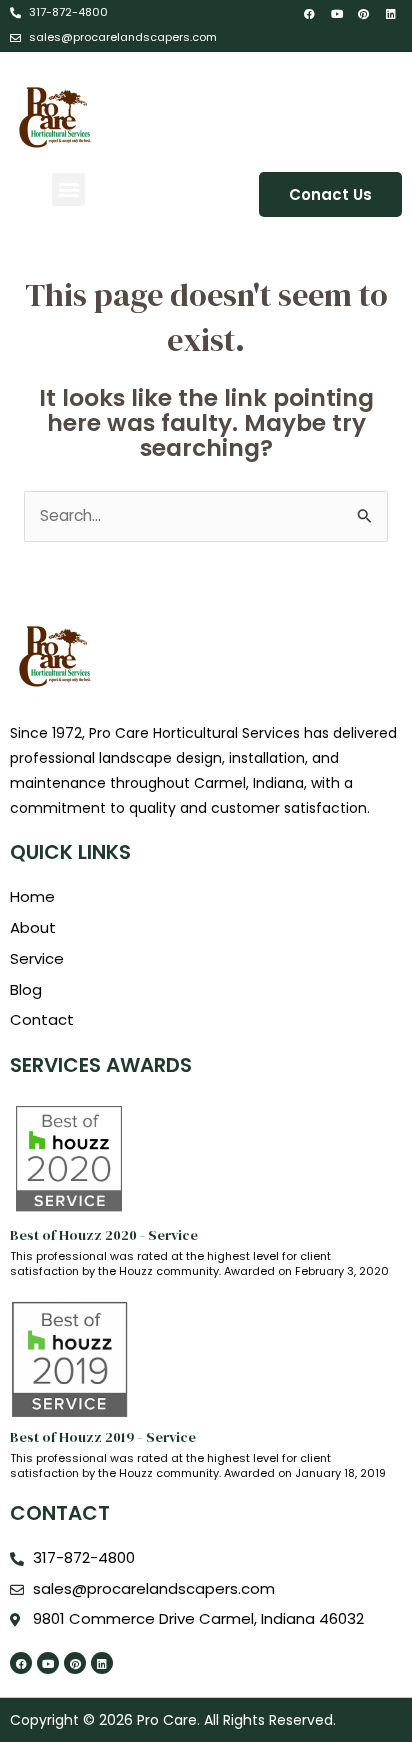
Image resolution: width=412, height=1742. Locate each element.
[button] (68, 189)
